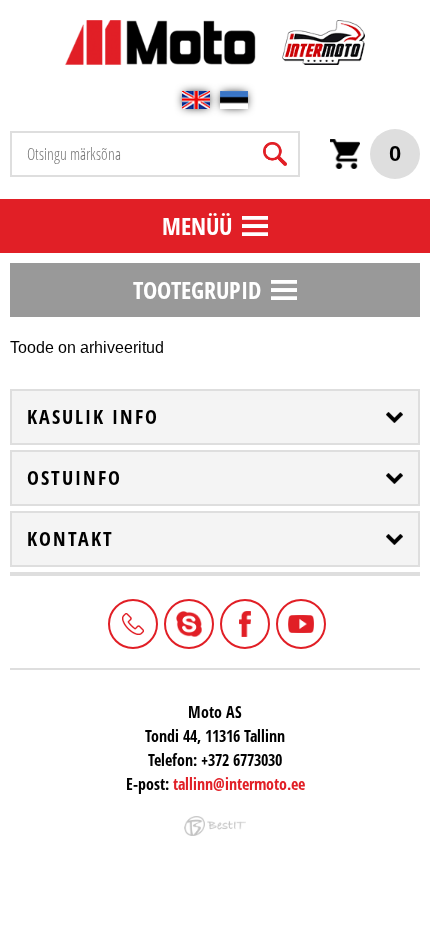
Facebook (243, 622)
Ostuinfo (74, 478)
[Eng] (196, 100)
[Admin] (6, 10)
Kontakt (70, 539)
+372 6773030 (131, 622)
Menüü (197, 225)
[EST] (234, 100)
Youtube (299, 622)
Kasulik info (93, 417)
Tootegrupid (197, 289)
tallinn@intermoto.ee (239, 784)
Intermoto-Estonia (187, 622)
